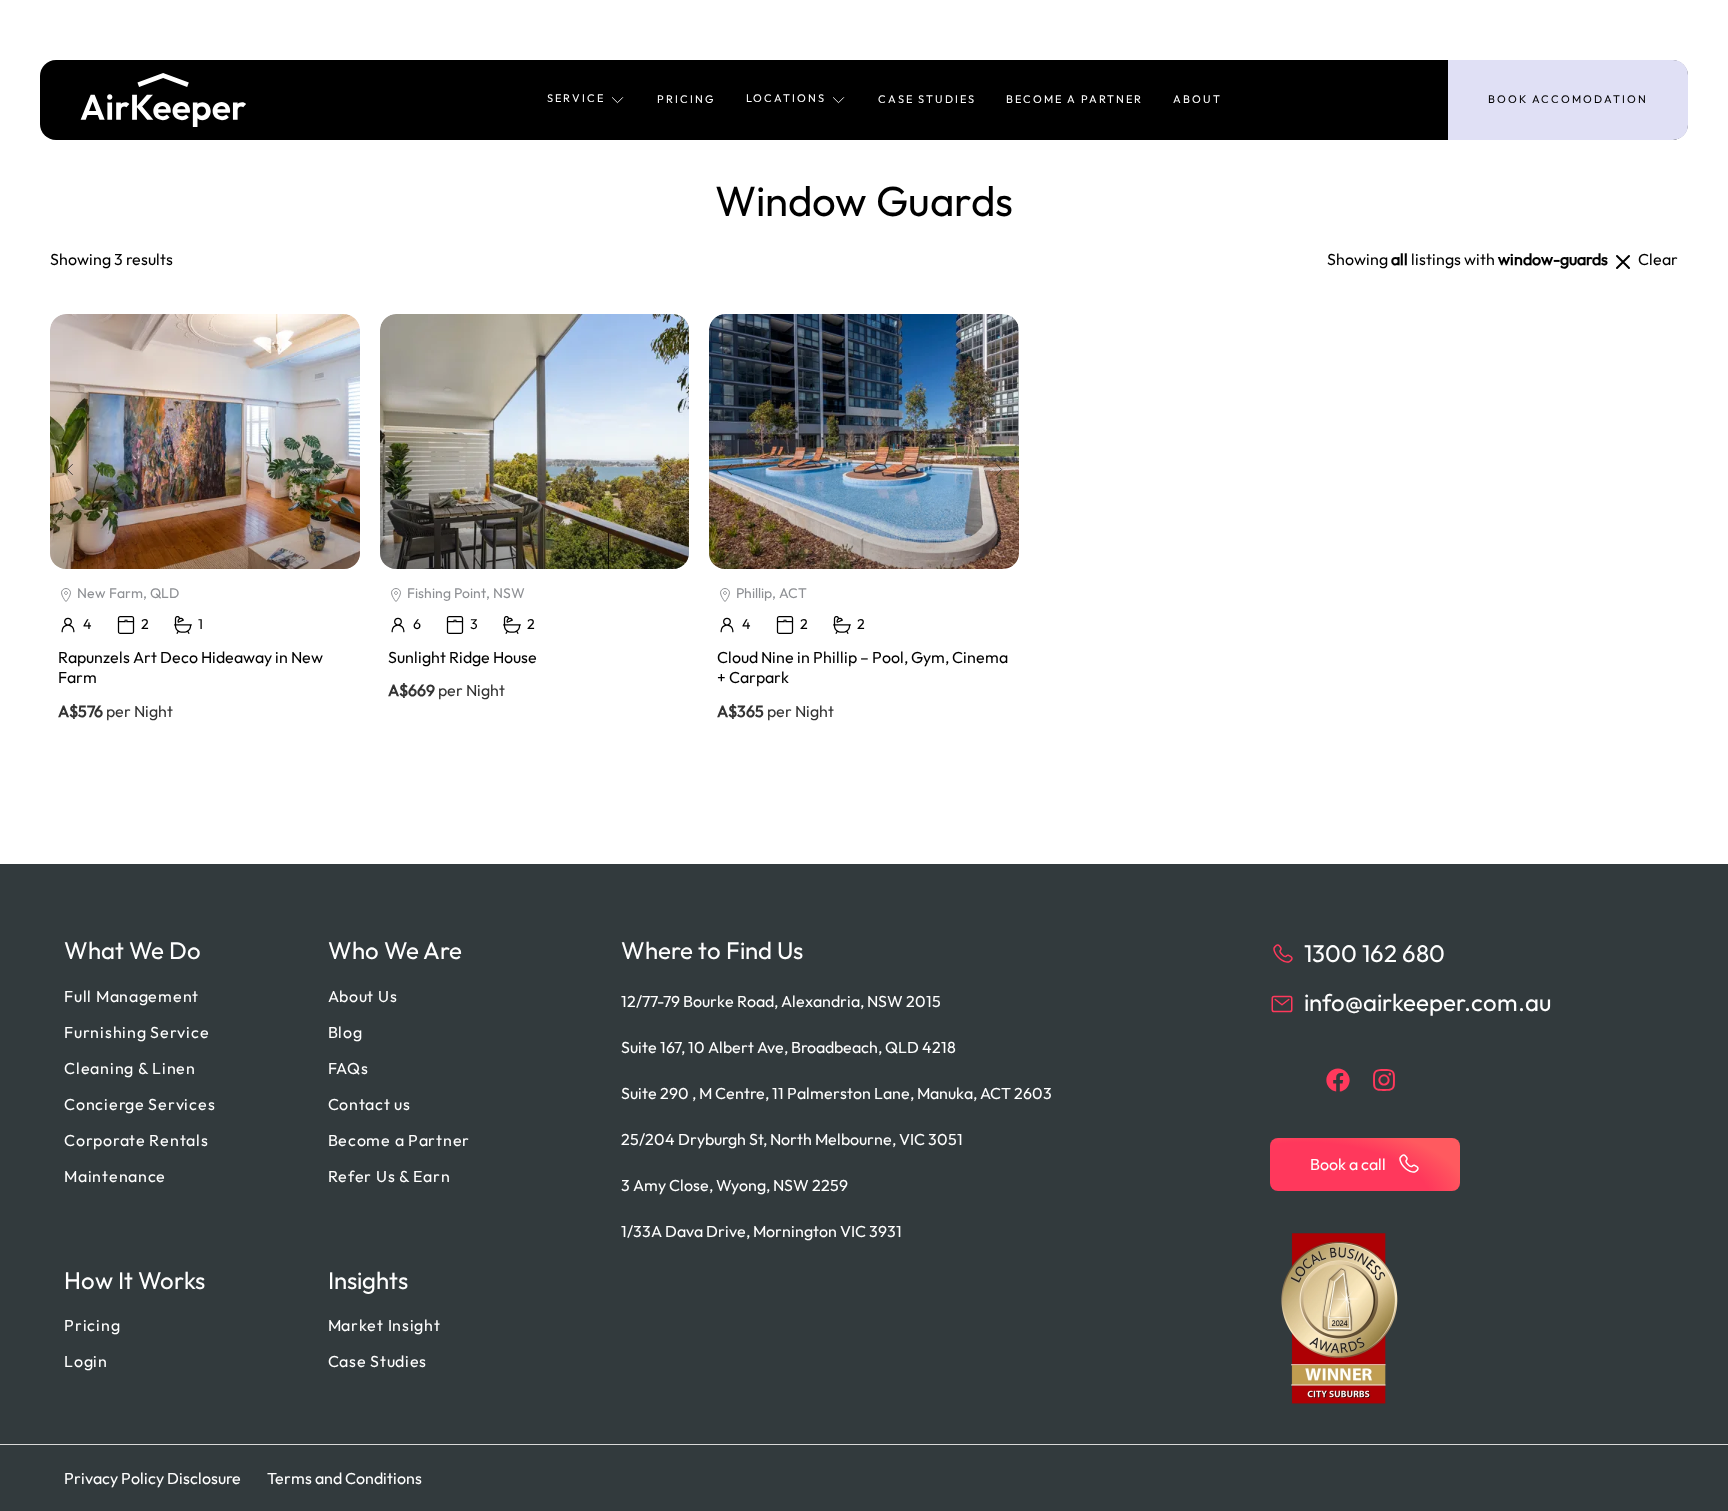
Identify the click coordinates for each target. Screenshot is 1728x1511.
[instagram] (1384, 1080)
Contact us (369, 1104)
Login (86, 1361)
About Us (363, 996)
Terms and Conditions (344, 1478)
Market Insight (384, 1325)
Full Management (131, 996)
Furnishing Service (136, 1032)
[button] (587, 100)
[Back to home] (163, 100)
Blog (345, 1032)
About (1197, 99)
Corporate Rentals (136, 1140)
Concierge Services (139, 1104)
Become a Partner (1074, 99)
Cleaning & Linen (130, 1068)
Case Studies (927, 99)
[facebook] (1338, 1080)
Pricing (686, 99)
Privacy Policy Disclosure (152, 1478)
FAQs (348, 1068)
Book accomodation (1568, 99)
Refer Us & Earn (389, 1176)
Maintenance (115, 1176)
